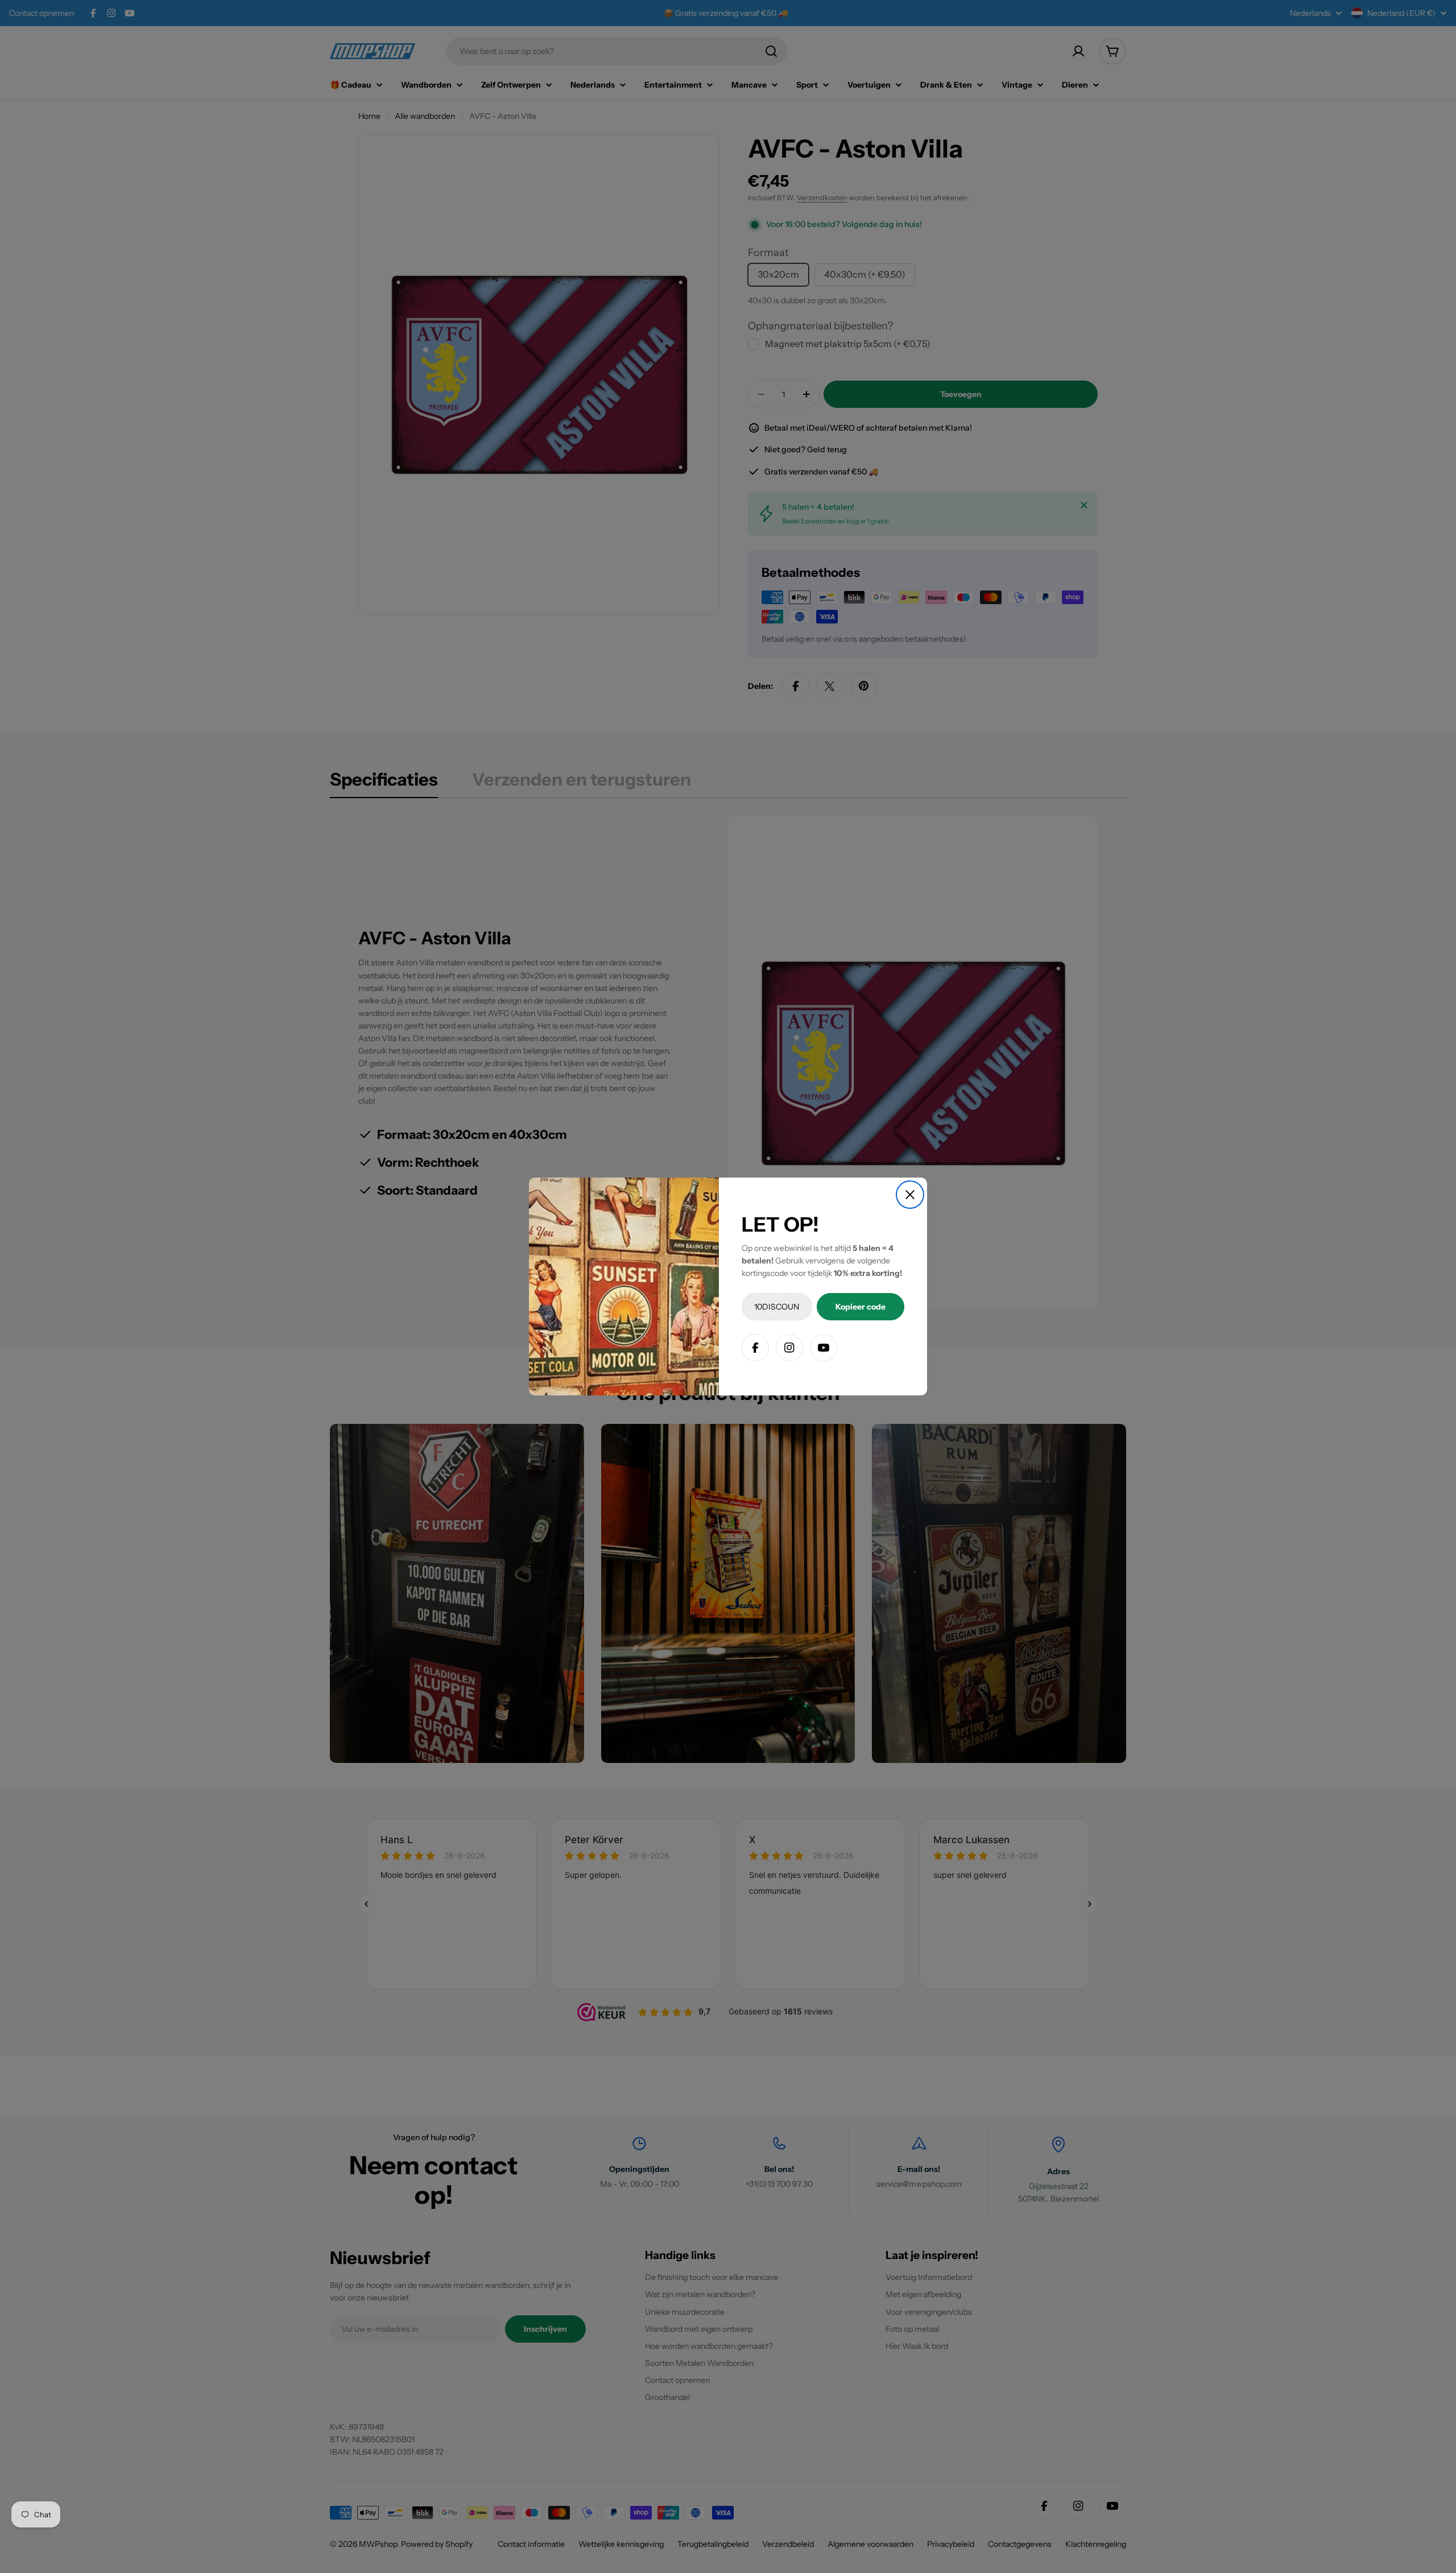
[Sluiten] (910, 1195)
